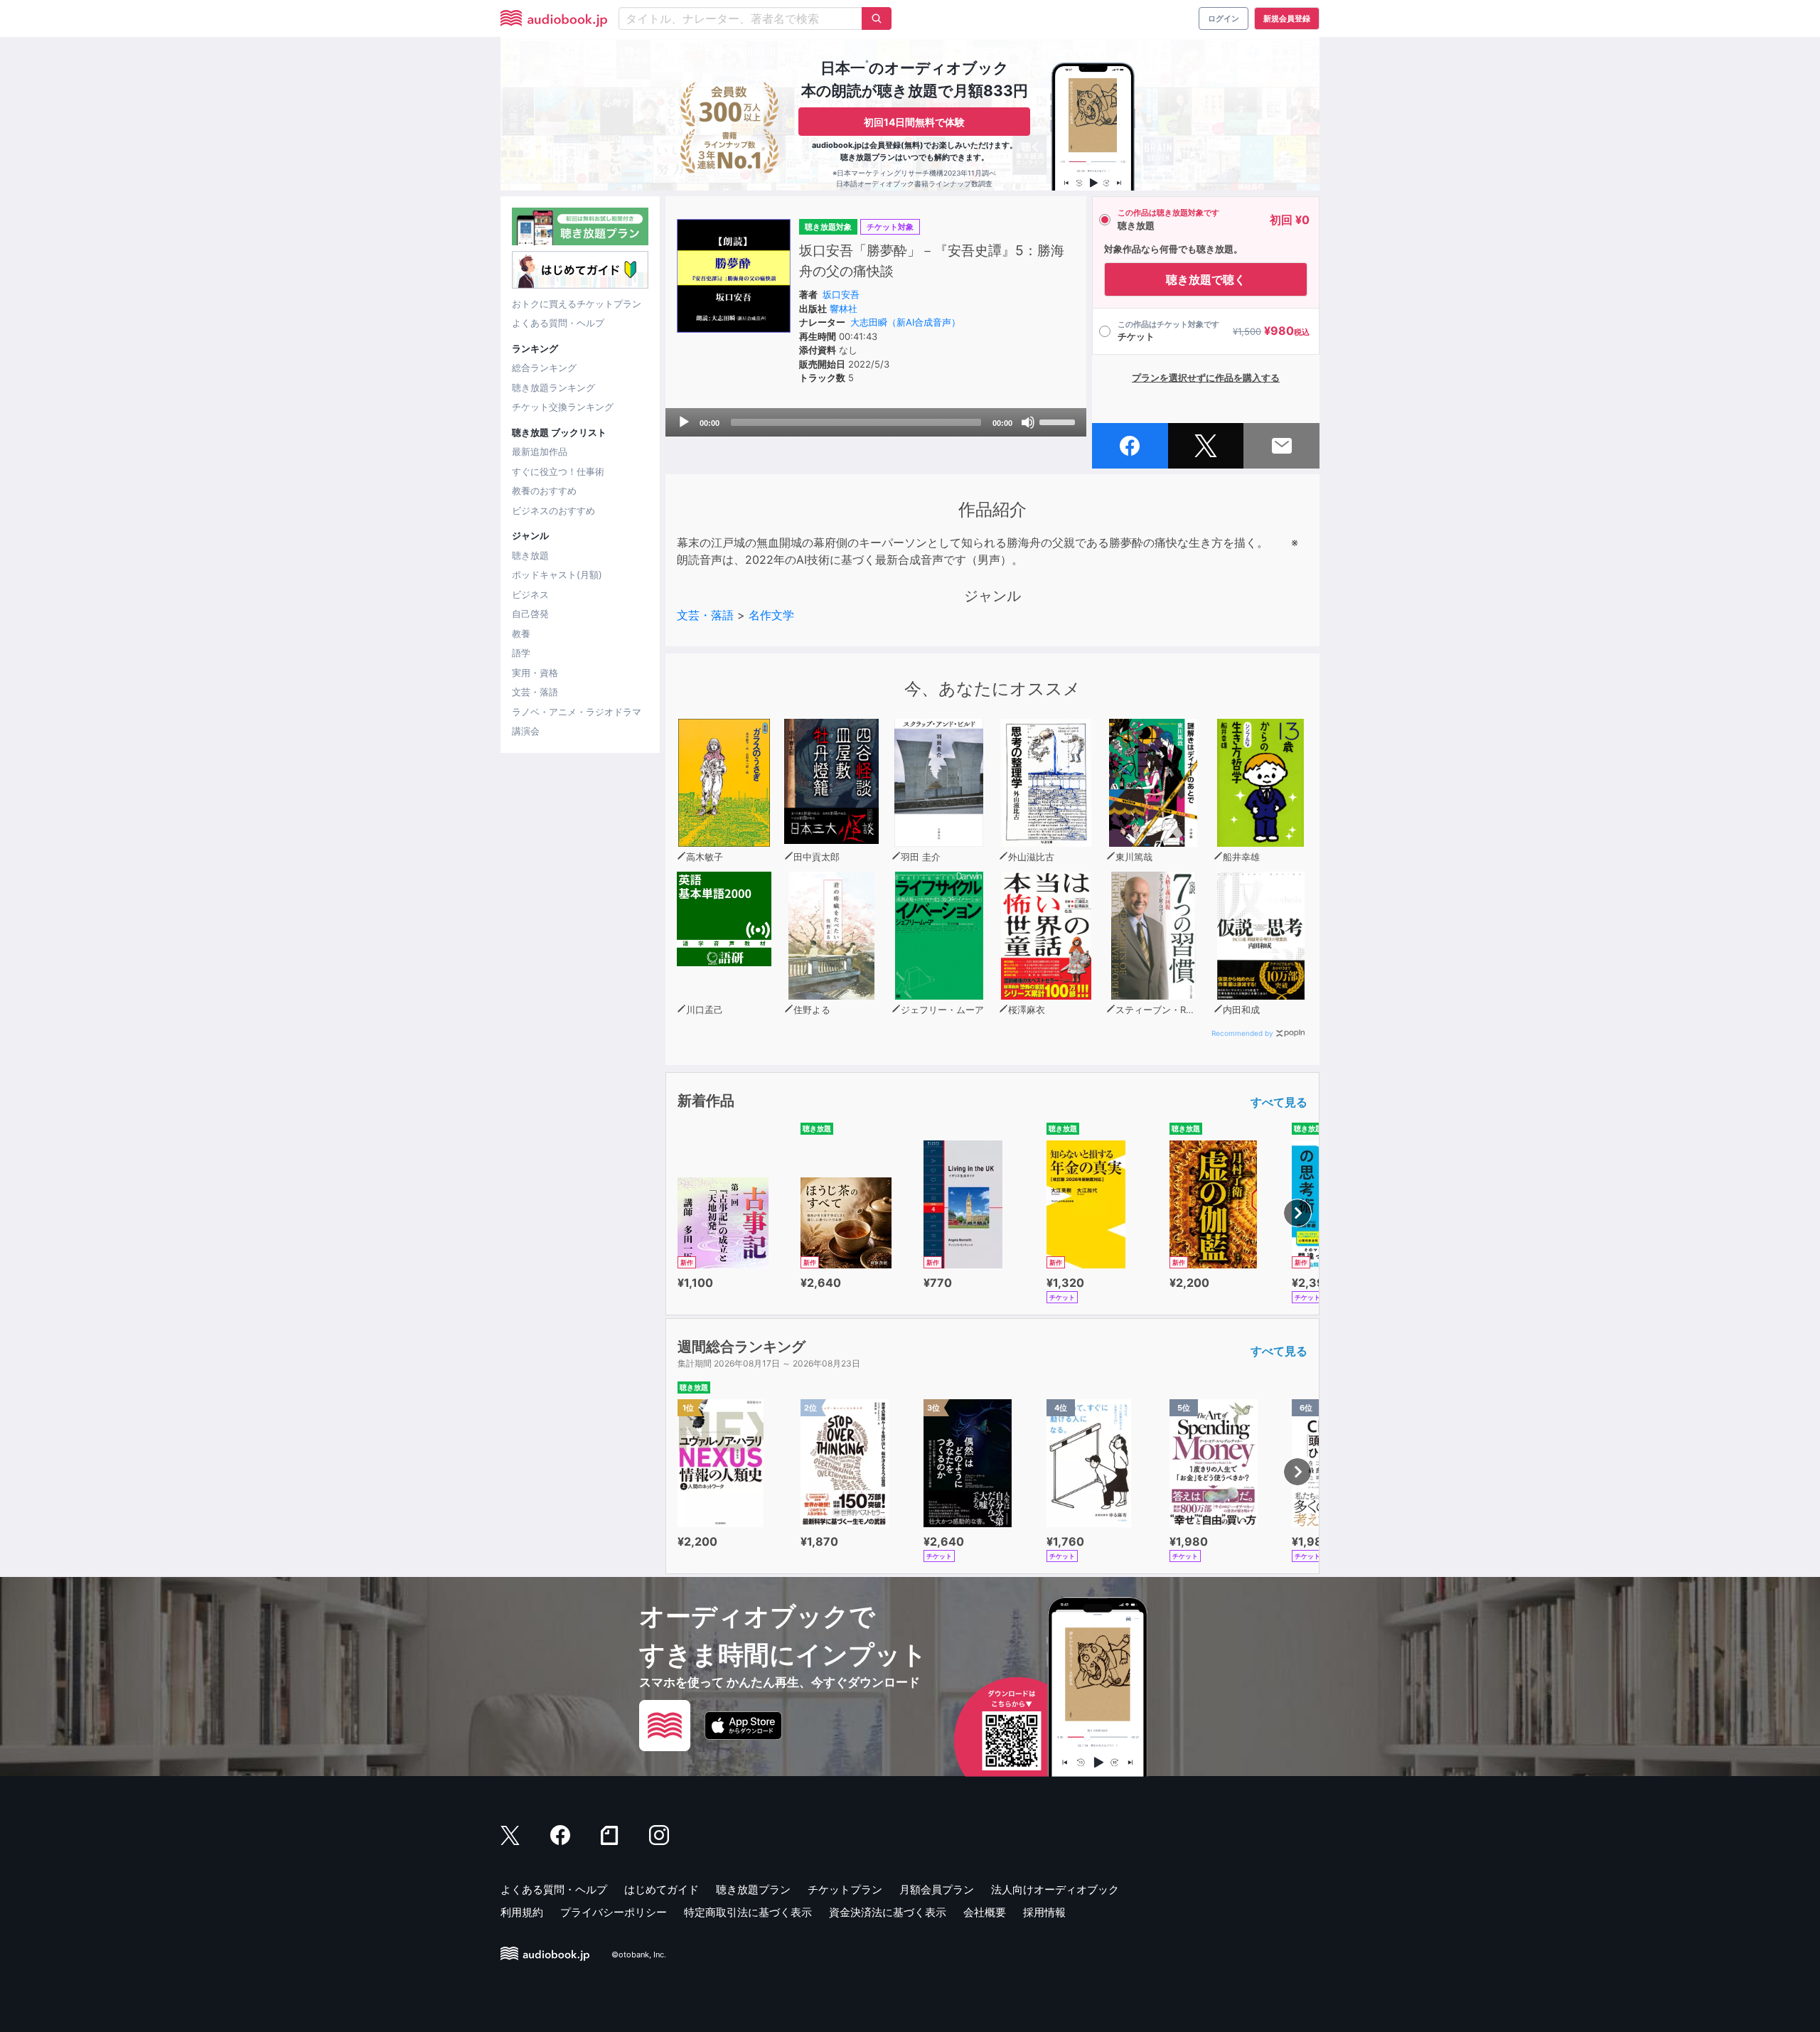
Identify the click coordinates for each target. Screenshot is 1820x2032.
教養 (521, 633)
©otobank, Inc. (639, 1955)
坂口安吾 (841, 294)
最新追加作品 (540, 451)
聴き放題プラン (753, 1889)
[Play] (684, 422)
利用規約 (522, 1912)
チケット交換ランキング (563, 407)
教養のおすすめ (544, 491)
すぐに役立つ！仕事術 (558, 471)
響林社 (844, 309)
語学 (521, 653)
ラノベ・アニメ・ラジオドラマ (577, 712)
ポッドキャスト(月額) (557, 574)
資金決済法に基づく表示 (888, 1912)
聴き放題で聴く (1206, 279)
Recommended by (1242, 1033)
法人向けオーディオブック (1055, 1889)
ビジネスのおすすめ (553, 510)
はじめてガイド (662, 1889)
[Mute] (1028, 422)
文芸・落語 (535, 692)
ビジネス (530, 594)
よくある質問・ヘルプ (558, 323)
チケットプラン (845, 1889)
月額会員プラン (937, 1889)
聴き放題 (530, 555)
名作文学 (771, 615)
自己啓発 (530, 614)
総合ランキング (544, 368)
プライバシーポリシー (614, 1912)
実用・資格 (535, 673)
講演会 (526, 731)
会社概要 (985, 1912)
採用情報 (1044, 1912)
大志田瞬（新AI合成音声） (905, 322)
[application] (876, 422)
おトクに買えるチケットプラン (577, 304)
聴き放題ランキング (553, 387)
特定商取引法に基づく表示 (748, 1912)
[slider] (1059, 421)
